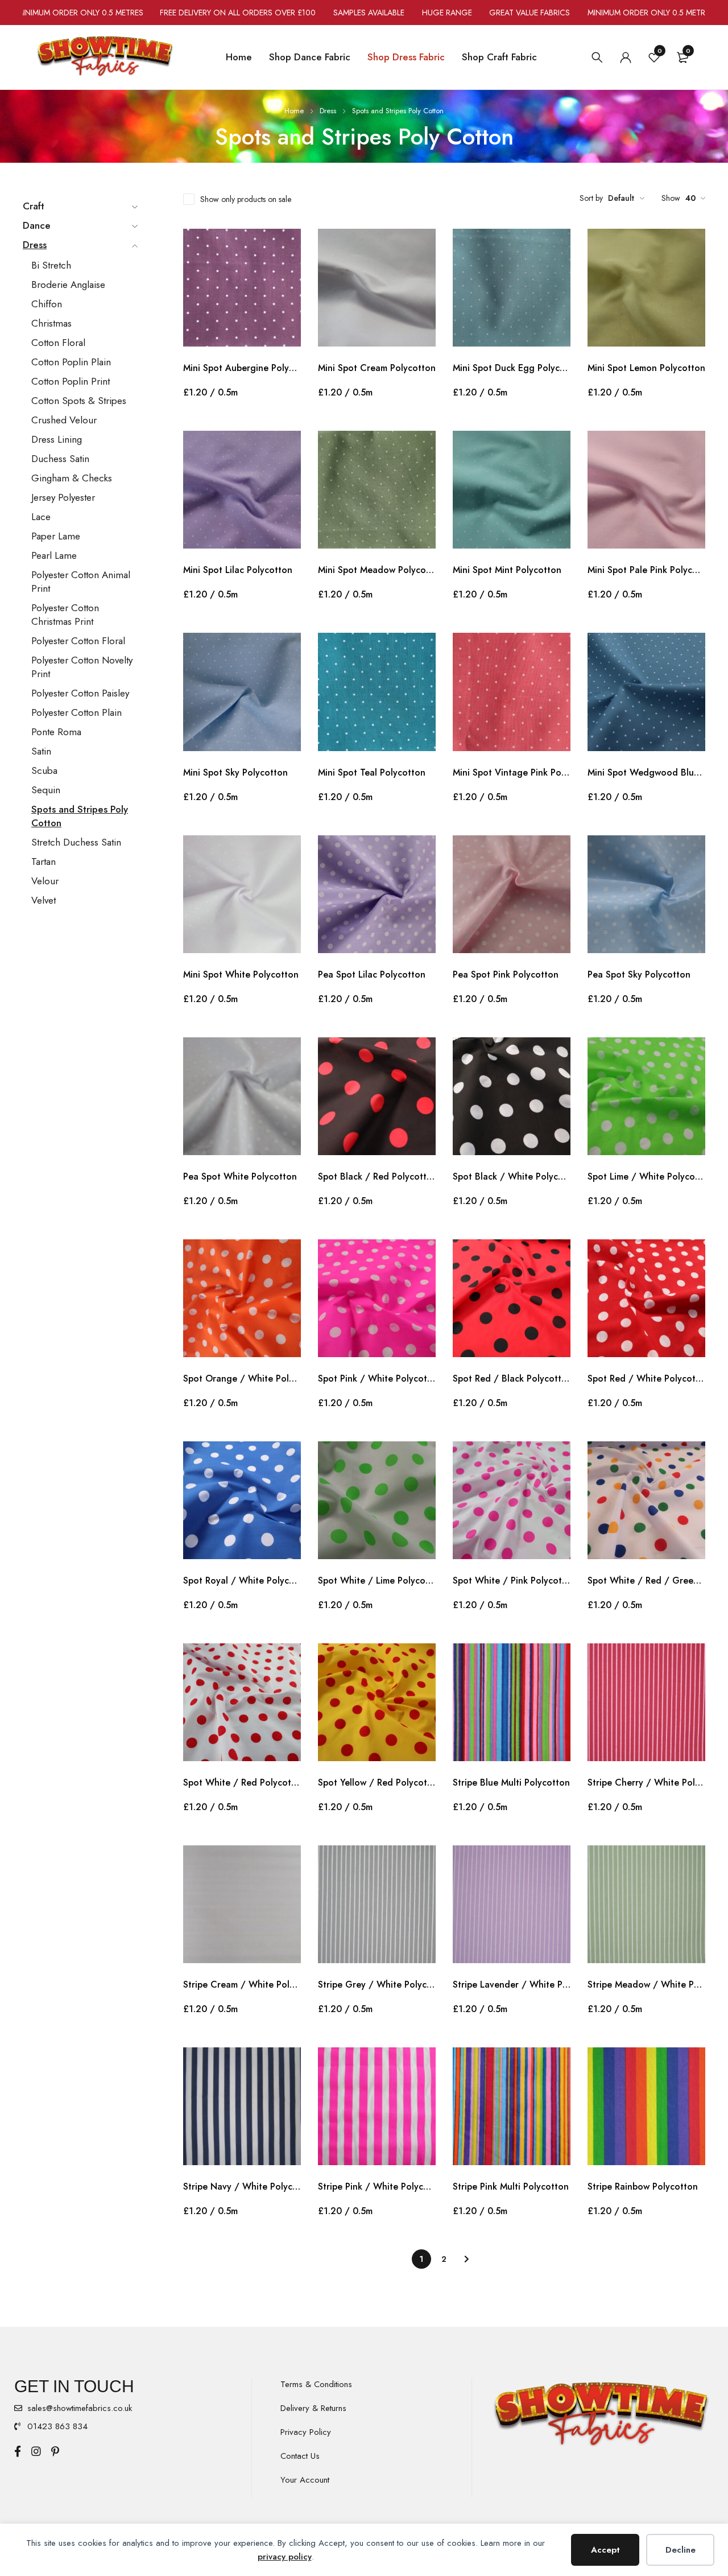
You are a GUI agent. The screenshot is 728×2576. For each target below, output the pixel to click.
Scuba (44, 770)
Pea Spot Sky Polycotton (639, 974)
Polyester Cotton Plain (76, 712)
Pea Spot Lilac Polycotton (372, 974)
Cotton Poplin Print (71, 381)
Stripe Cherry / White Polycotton (646, 1782)
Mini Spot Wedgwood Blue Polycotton (646, 772)
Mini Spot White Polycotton (241, 974)
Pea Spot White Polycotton (240, 1176)
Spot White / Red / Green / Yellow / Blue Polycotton (646, 1580)
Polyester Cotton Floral (78, 641)
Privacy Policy (306, 2432)
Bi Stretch (51, 265)
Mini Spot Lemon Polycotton (646, 368)
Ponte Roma (56, 732)
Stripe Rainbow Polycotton (643, 2186)
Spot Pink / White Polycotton (377, 1378)
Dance (37, 225)
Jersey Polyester (63, 497)
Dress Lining (57, 439)
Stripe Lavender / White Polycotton (512, 1984)
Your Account (305, 2480)
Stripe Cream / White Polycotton (242, 1984)
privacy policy (285, 2557)
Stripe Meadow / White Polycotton (646, 1984)
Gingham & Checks (72, 478)
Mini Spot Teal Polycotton (372, 772)
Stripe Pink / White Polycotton (377, 2186)
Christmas (51, 323)
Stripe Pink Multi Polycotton (511, 2186)
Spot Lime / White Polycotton (646, 1176)
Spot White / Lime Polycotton (377, 1580)
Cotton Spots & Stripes (79, 401)
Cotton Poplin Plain (71, 362)
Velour (45, 881)
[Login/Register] (626, 57)
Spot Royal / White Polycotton (242, 1580)
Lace (41, 517)
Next (467, 2259)
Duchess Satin (60, 459)
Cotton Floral (58, 343)
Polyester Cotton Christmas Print (65, 615)
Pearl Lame (54, 555)
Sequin (46, 790)
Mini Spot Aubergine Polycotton (242, 368)
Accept (605, 2550)
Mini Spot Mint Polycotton (507, 570)
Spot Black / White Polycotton (512, 1176)
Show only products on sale (246, 199)
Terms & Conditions (316, 2384)
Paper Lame (56, 536)
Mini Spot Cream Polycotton (377, 368)
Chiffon (47, 304)
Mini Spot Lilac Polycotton (238, 570)
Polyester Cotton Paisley (80, 693)
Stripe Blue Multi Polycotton (511, 1782)
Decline (681, 2550)
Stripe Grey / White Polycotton (377, 1984)
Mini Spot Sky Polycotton (235, 772)
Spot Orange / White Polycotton (242, 1378)
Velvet (44, 900)
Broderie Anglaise (68, 285)
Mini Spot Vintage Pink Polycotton (512, 772)
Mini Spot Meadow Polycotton (377, 570)
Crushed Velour (64, 420)
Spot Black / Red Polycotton (377, 1176)
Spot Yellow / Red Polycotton (377, 1782)
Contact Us (300, 2456)
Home (294, 111)
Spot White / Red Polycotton (242, 1782)
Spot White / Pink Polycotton (512, 1580)
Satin (41, 751)
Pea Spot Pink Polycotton (506, 974)
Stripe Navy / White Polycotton (242, 2186)
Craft (34, 206)
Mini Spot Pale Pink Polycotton (646, 570)
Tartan (44, 862)
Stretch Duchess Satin (76, 842)
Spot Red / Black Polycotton (512, 1378)
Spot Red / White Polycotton (646, 1378)
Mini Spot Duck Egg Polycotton (512, 368)
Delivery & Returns (313, 2408)
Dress (328, 111)
